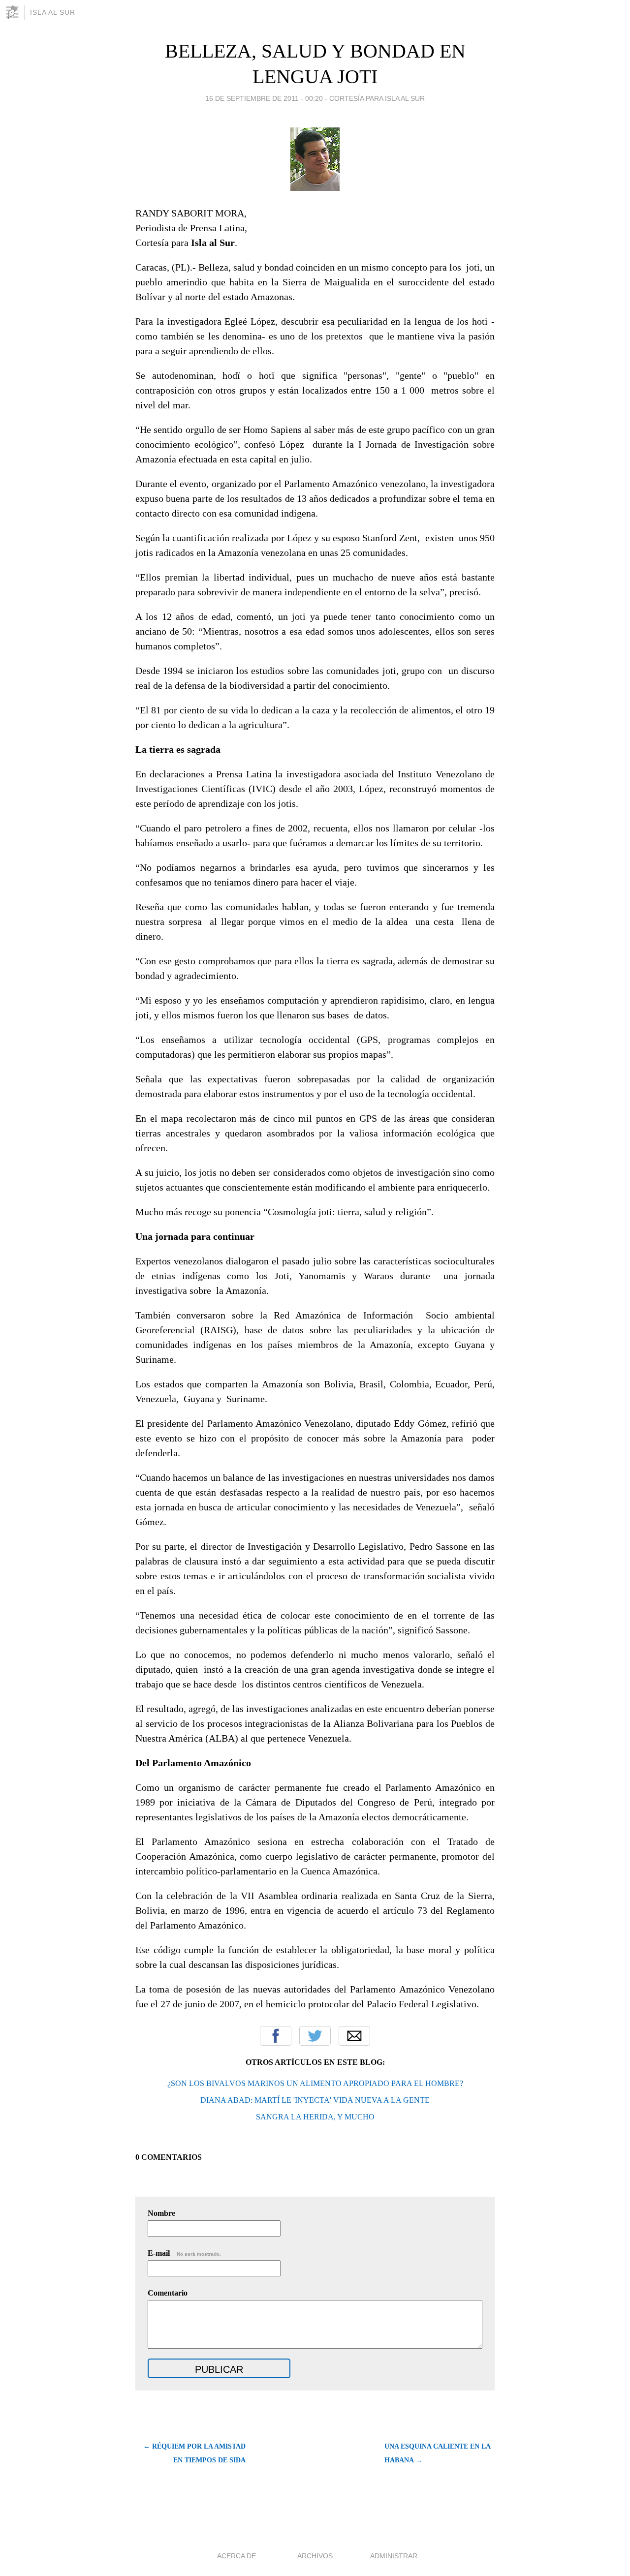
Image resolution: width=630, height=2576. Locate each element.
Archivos (315, 2556)
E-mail (184, 2253)
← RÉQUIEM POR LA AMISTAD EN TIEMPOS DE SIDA (194, 2453)
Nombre (161, 2213)
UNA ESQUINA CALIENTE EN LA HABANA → (437, 2453)
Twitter (315, 2036)
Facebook (276, 2036)
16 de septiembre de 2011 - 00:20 (264, 98)
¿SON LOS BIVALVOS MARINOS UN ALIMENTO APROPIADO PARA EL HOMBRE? (315, 2083)
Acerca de (236, 2556)
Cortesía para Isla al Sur (377, 98)
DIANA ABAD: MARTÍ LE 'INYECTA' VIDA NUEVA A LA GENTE (315, 2100)
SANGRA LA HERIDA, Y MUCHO (315, 2117)
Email (354, 2036)
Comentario (168, 2293)
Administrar (394, 2556)
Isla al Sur (53, 12)
